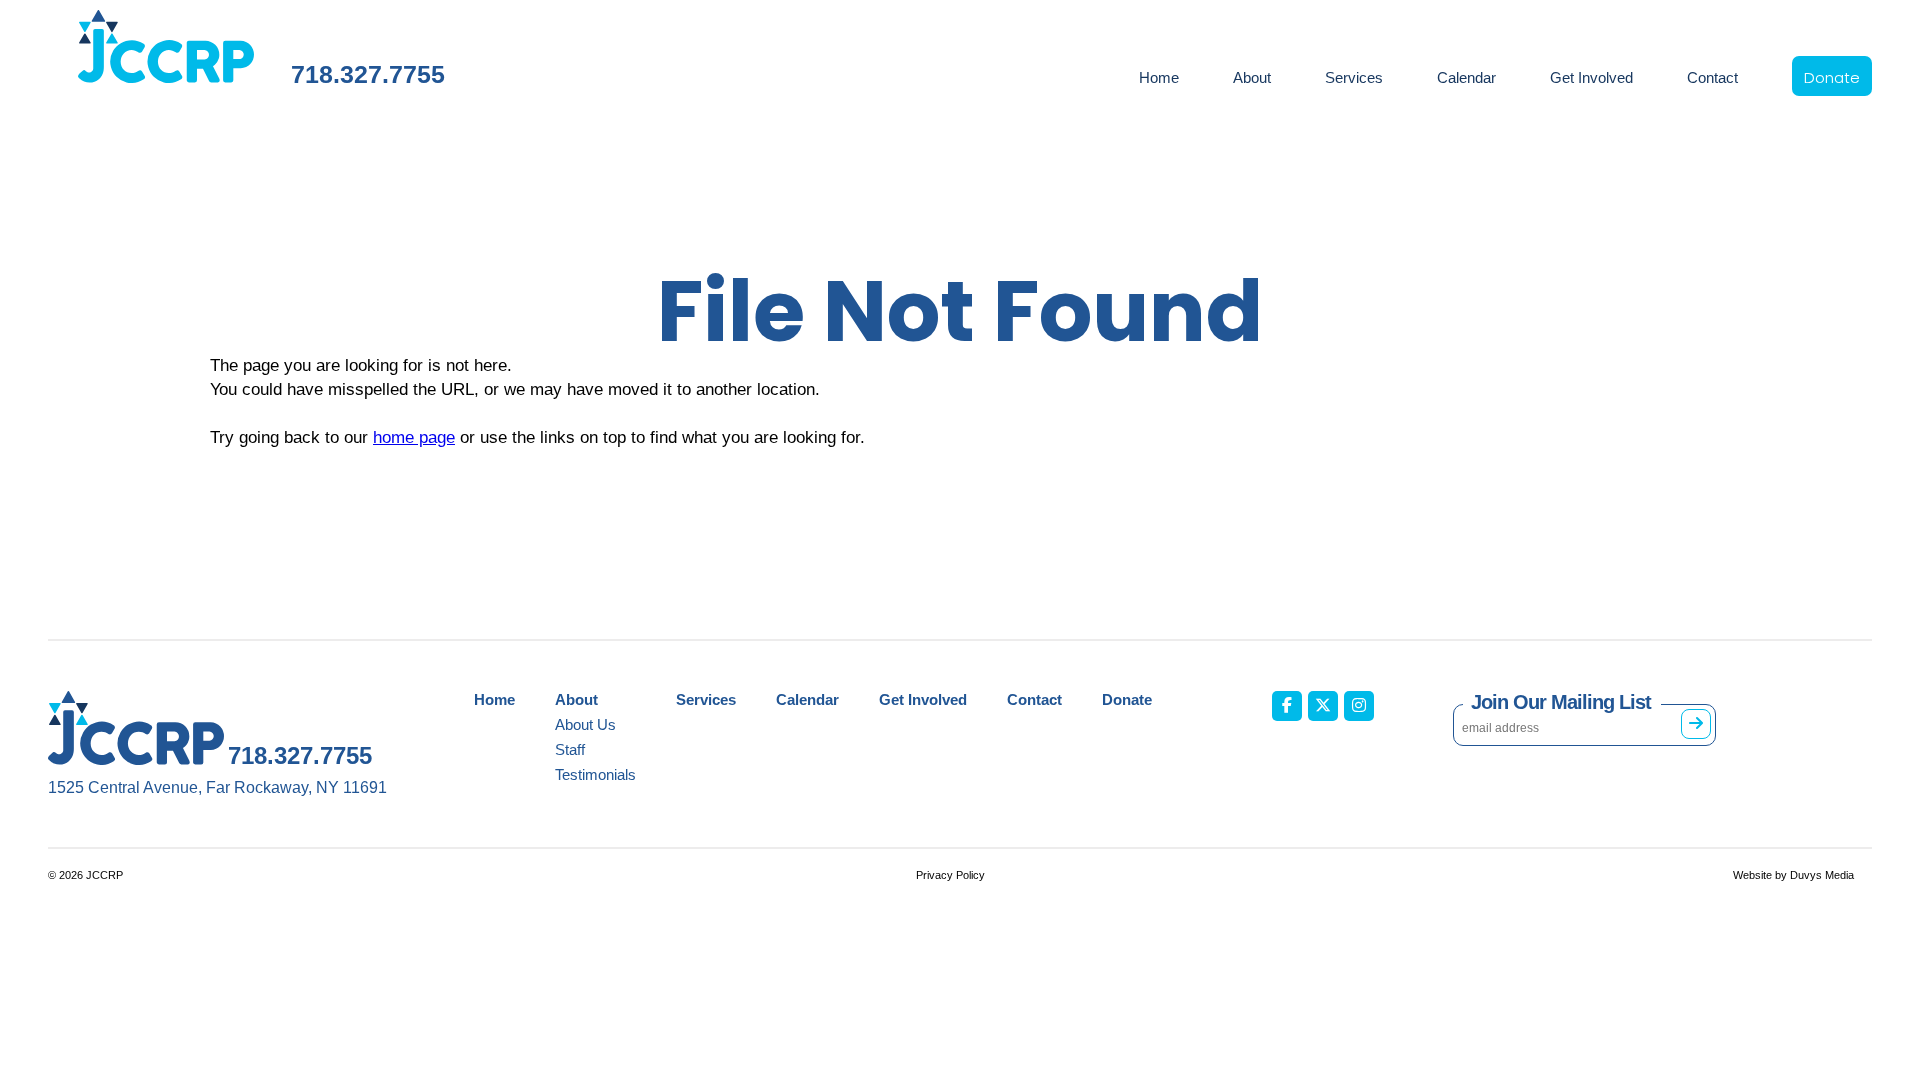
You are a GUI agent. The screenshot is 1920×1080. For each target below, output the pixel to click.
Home (1159, 77)
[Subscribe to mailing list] (1696, 724)
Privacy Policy (950, 875)
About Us (585, 724)
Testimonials (595, 774)
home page (414, 437)
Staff (570, 749)
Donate (1832, 77)
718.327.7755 (368, 74)
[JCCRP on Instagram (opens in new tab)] (1359, 706)
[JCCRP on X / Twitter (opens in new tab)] (1323, 706)
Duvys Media (1822, 875)
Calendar (1466, 77)
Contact (1712, 77)
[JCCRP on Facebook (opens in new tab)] (1287, 706)
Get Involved (1591, 77)
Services (1354, 77)
